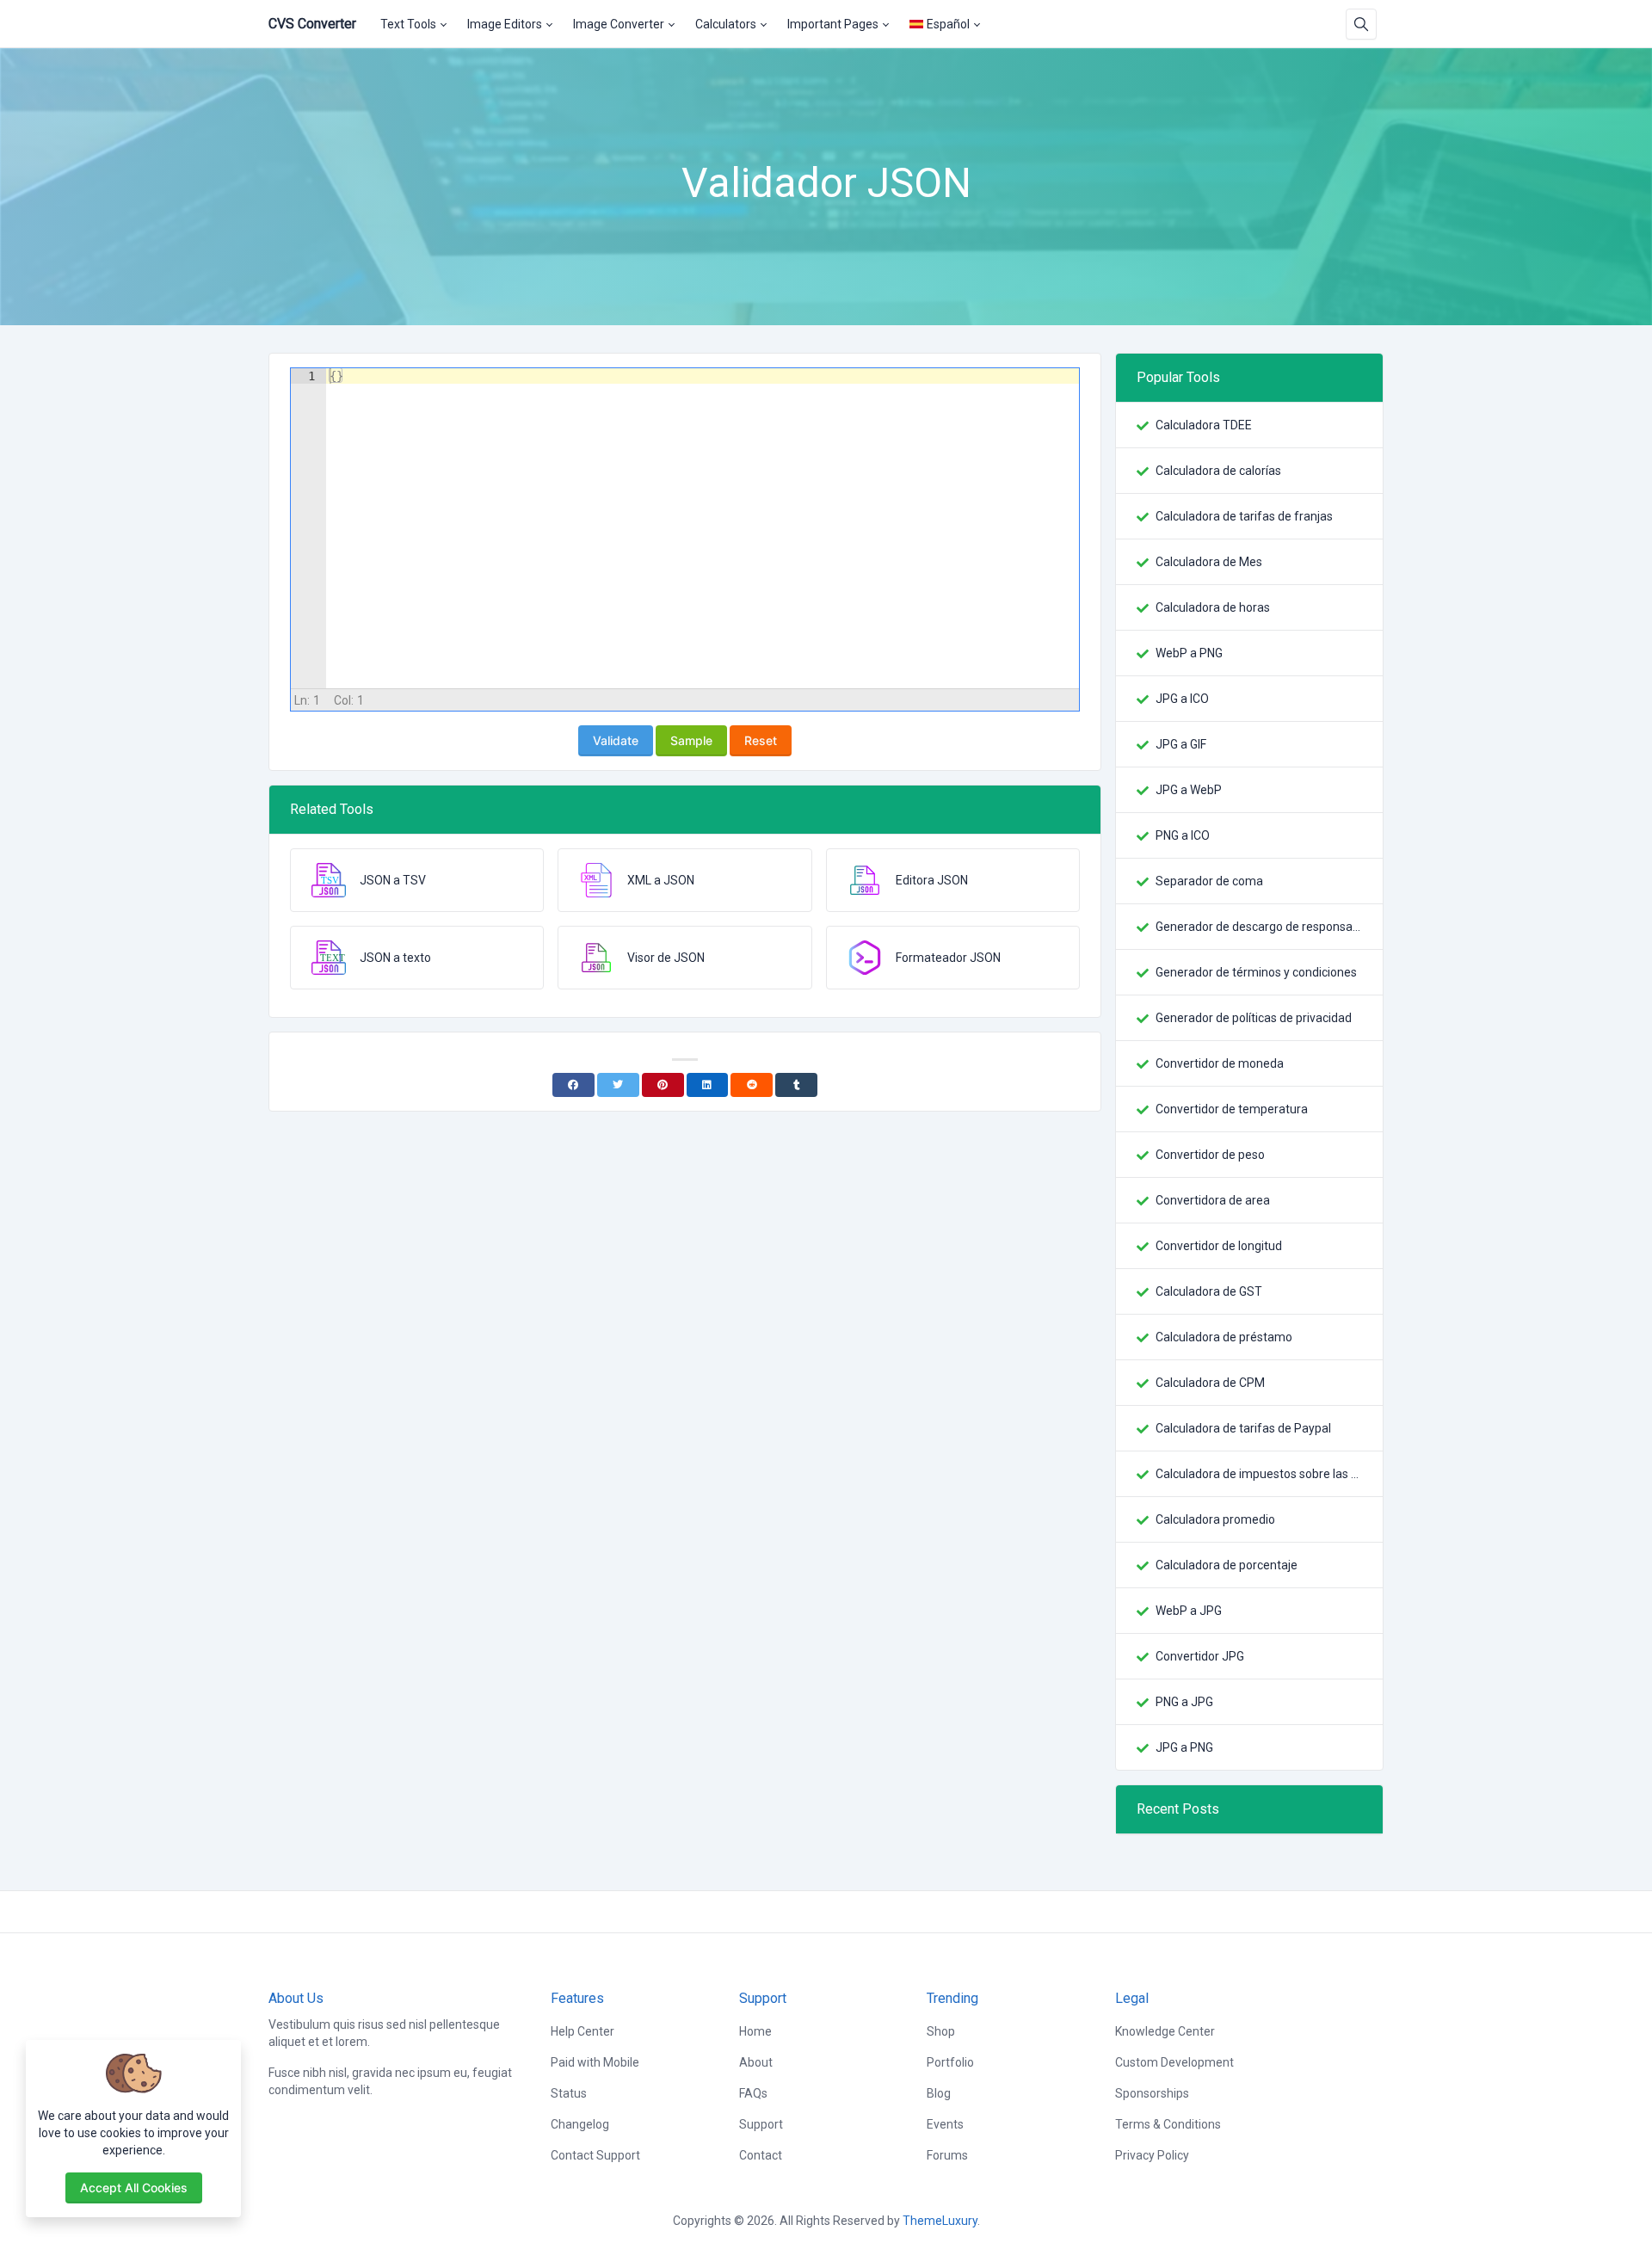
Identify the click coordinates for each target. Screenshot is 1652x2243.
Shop (941, 2031)
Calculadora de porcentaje (1227, 1565)
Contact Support (595, 2155)
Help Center (583, 2031)
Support (761, 2124)
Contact (761, 2155)
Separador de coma (1209, 881)
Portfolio (950, 2062)
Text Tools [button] (408, 24)
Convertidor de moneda (1220, 1063)
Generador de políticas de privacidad (1254, 1018)
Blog (939, 2093)
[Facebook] (573, 1085)
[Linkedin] (708, 1085)
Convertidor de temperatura (1232, 1109)
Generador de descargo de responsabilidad (1259, 927)
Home (755, 2031)
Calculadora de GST (1209, 1291)
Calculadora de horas (1213, 607)
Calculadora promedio (1215, 1519)
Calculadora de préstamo (1224, 1337)
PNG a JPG (1184, 1702)
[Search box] (1361, 24)
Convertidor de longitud (1219, 1246)
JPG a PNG (1184, 1747)
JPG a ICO (1182, 699)
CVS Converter (312, 24)
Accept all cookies (134, 2188)
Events (945, 2124)
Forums (947, 2155)
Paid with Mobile (595, 2062)
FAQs (753, 2093)
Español (948, 24)
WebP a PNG (1189, 653)
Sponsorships (1152, 2093)
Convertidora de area (1213, 1200)
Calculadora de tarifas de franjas (1244, 516)
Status (569, 2093)
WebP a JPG (1189, 1611)
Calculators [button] (726, 24)
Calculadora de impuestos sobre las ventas (1259, 1474)
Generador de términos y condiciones (1256, 972)
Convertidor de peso (1210, 1155)
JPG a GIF (1181, 744)
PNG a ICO (1183, 835)
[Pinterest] (663, 1085)
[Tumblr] (796, 1085)
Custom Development (1174, 2062)
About (756, 2062)
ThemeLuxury (940, 2221)
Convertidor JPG (1200, 1656)
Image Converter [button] (619, 24)
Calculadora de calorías (1218, 471)
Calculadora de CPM (1210, 1383)
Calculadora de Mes (1209, 562)
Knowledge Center (1165, 2031)
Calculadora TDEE (1204, 425)
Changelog (580, 2124)
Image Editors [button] (505, 24)
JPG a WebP (1189, 790)
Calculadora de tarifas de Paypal (1243, 1428)
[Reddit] (752, 1085)
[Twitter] (618, 1085)
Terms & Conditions (1168, 2124)
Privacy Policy (1152, 2155)
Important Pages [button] (833, 24)
